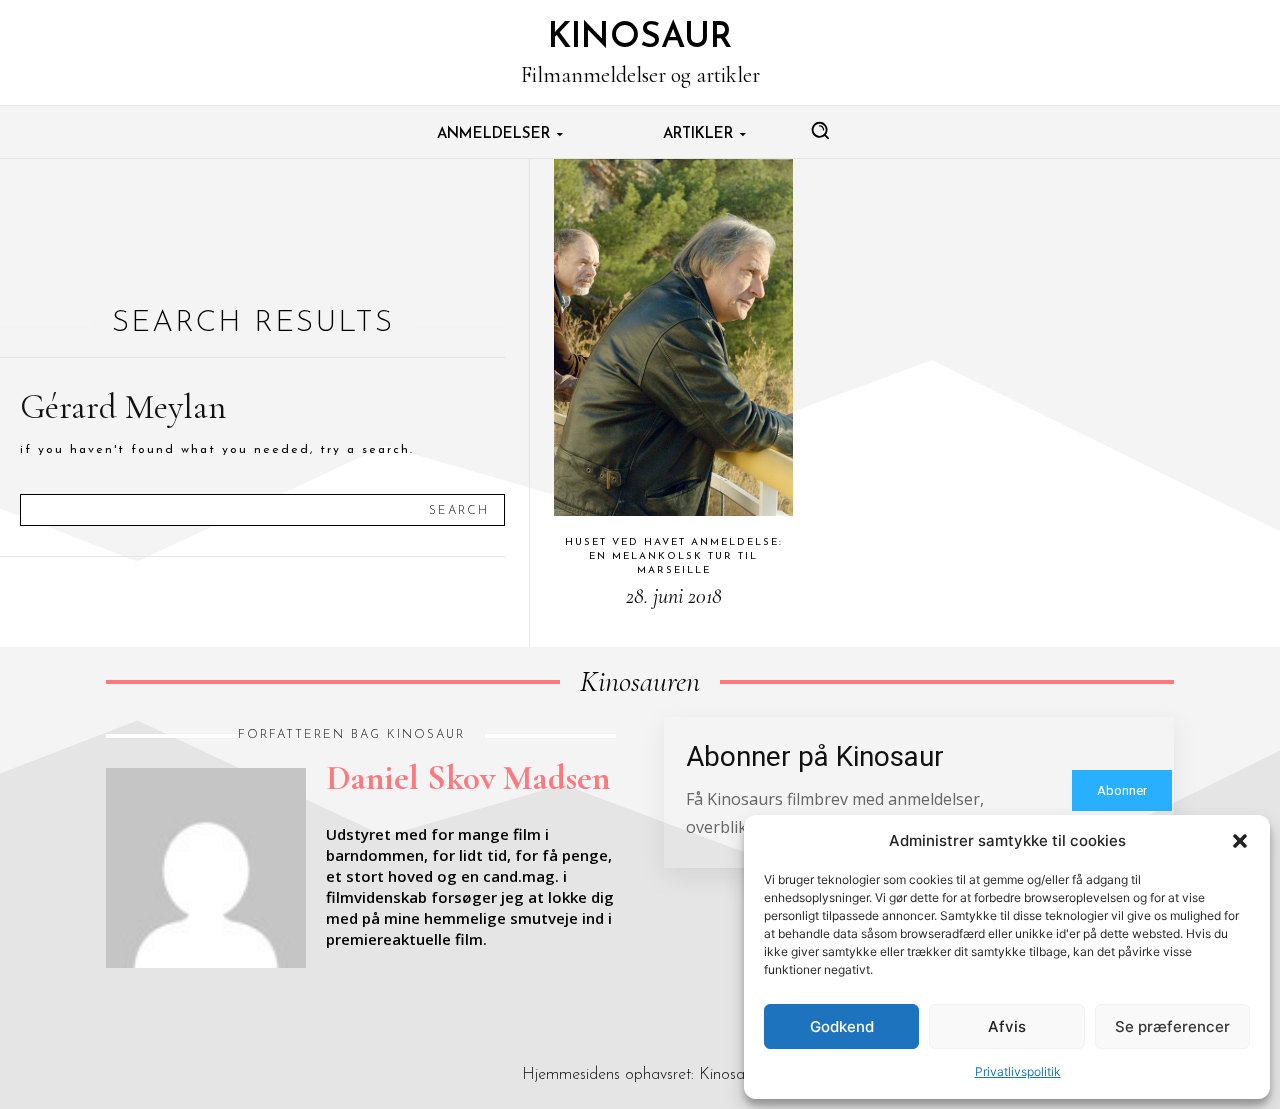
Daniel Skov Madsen (468, 778)
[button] (1240, 841)
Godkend (842, 1026)
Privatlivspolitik (1018, 1071)
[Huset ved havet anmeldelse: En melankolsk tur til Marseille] (673, 338)
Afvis (1007, 1026)
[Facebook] (114, 998)
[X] (206, 998)
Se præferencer (1172, 1026)
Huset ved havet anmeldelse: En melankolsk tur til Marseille (674, 556)
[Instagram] (160, 998)
